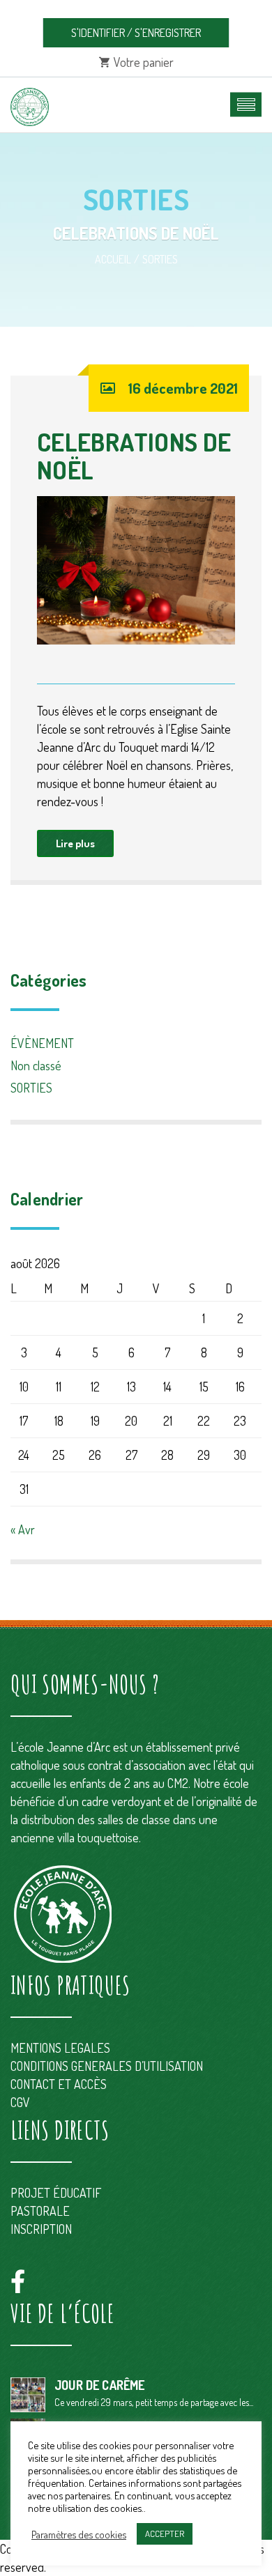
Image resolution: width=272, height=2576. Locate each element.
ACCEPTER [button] (165, 2533)
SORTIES (160, 259)
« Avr (23, 1529)
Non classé (36, 1065)
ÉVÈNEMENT (42, 1043)
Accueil (113, 259)
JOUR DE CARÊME (100, 2385)
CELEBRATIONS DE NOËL (134, 456)
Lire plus (75, 843)
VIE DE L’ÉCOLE (62, 2313)
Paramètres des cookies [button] (79, 2534)
